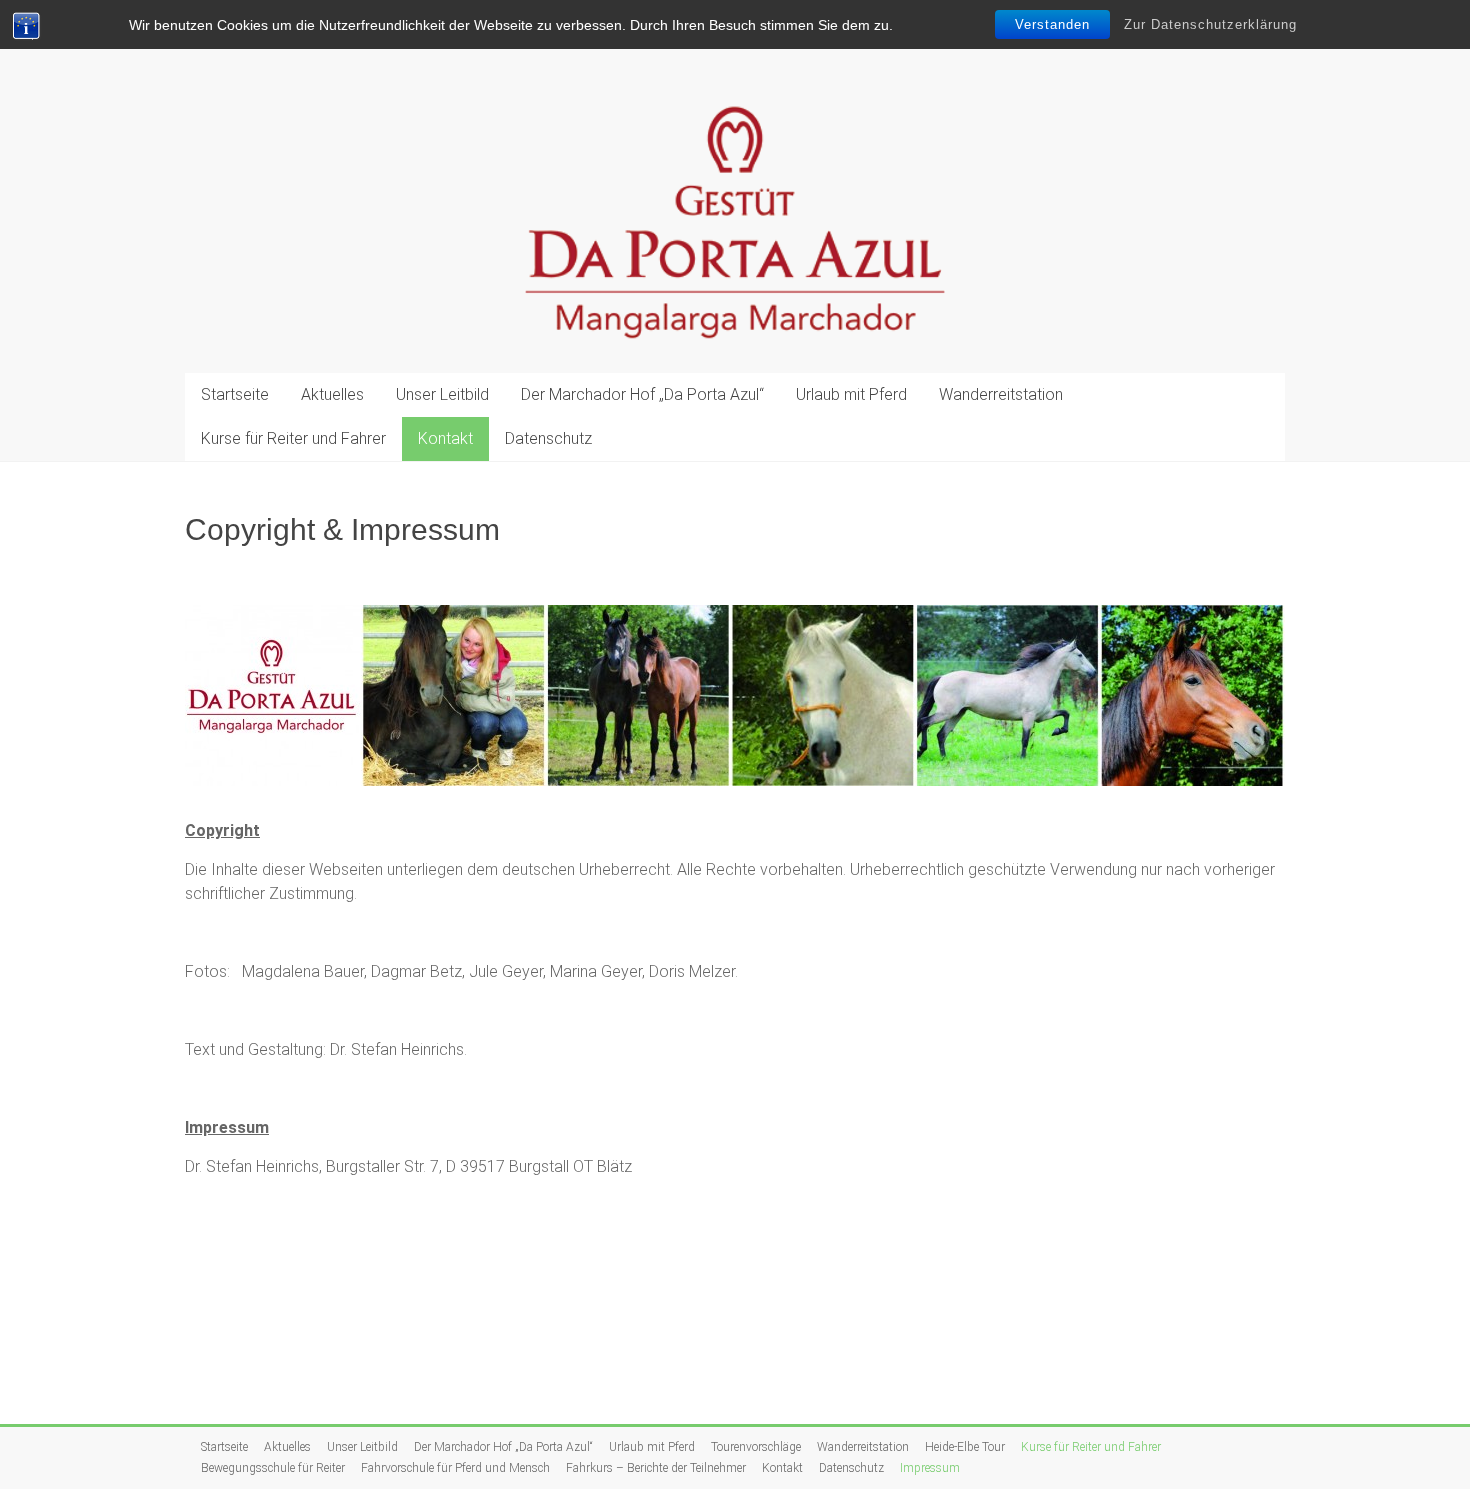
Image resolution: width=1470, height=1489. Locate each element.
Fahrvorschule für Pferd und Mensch (455, 1468)
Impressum (930, 1468)
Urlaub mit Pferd (851, 394)
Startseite (235, 394)
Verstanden (1052, 24)
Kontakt (445, 438)
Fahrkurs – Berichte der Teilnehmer (656, 1468)
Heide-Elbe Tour (965, 1447)
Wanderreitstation (1001, 394)
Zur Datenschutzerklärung (1210, 24)
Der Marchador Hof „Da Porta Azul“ (642, 394)
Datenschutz (548, 438)
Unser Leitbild (442, 394)
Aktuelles (332, 394)
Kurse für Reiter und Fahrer (293, 438)
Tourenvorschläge (756, 1447)
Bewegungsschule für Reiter (273, 1468)
